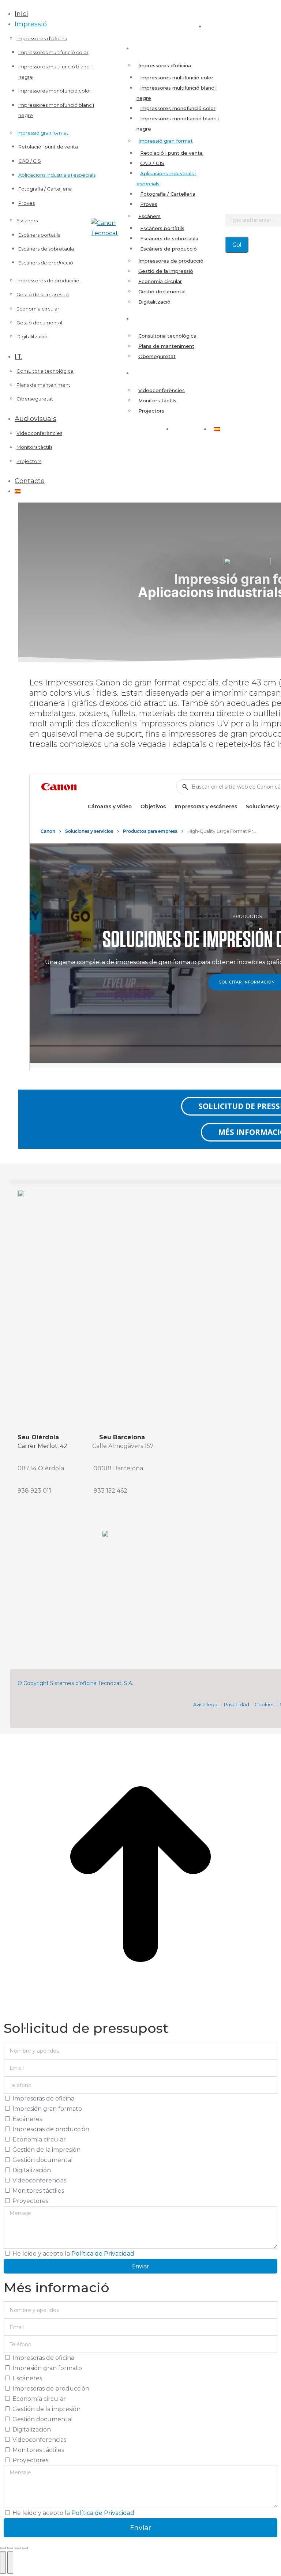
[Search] (227, 231)
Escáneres (27, 2119)
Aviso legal (206, 1704)
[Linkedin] (18, 1721)
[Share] (10, 2548)
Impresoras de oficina (43, 2099)
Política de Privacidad (103, 2254)
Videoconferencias (39, 2180)
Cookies (265, 1704)
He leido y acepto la (73, 2254)
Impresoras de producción (51, 2129)
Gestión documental (43, 2160)
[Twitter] (32, 1721)
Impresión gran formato (47, 2109)
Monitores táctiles (38, 2191)
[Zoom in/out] (25, 2548)
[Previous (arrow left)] (3, 2562)
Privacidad (237, 1704)
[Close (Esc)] (3, 2548)
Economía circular (39, 2139)
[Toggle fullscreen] (18, 2548)
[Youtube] (47, 1721)
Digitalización (32, 2170)
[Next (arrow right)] (10, 2562)
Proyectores (30, 2201)
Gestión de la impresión (46, 2150)
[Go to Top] (140, 2013)
